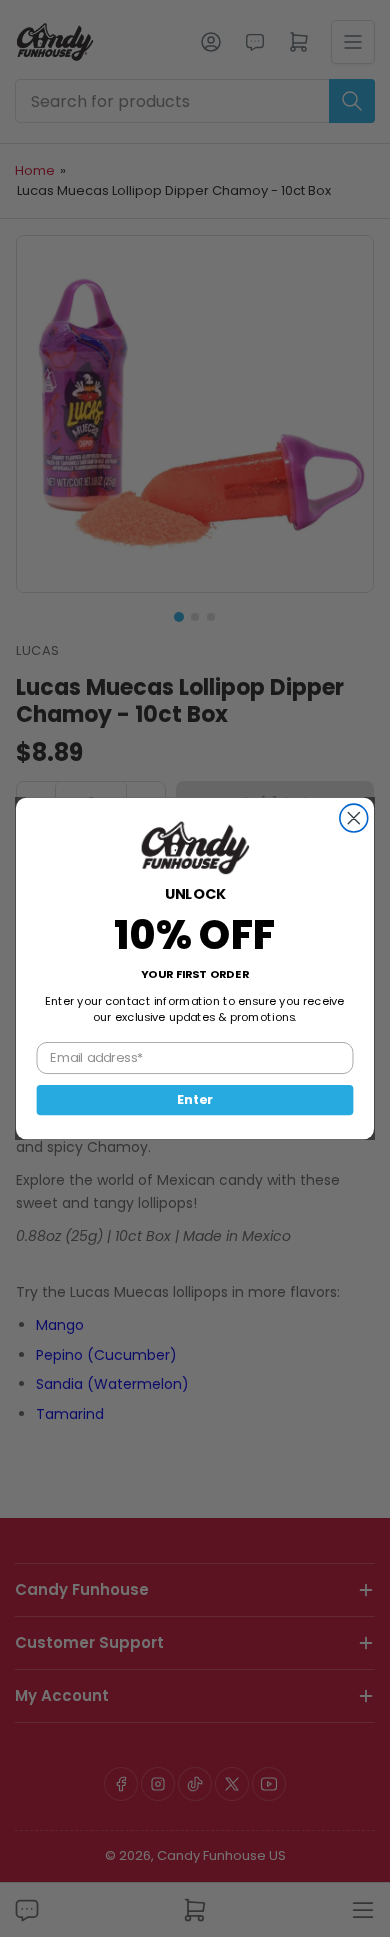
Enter (195, 1100)
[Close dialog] (354, 818)
